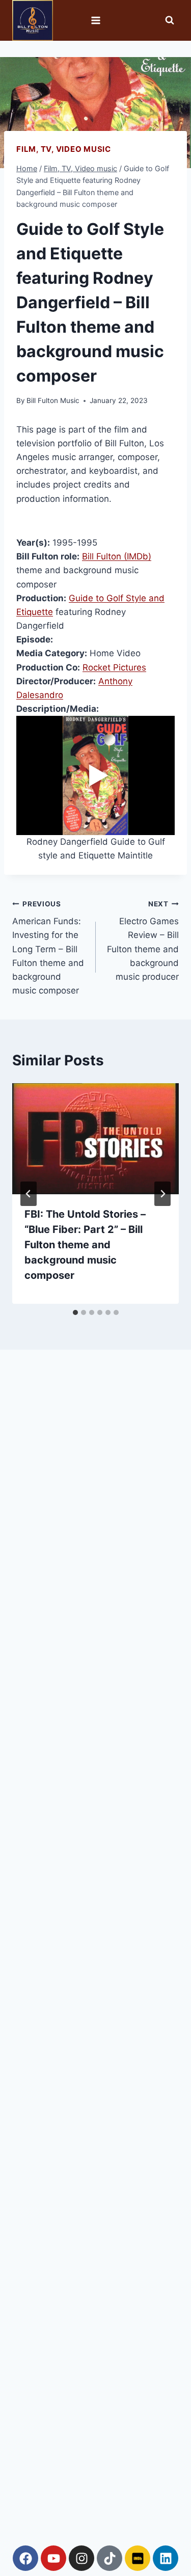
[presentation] (95, 1139)
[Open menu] (95, 20)
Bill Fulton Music (53, 400)
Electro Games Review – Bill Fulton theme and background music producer (143, 941)
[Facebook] (25, 2558)
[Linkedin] (166, 2558)
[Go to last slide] (29, 1194)
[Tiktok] (110, 2558)
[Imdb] (138, 2558)
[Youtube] (53, 2558)
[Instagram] (81, 2558)
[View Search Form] (170, 20)
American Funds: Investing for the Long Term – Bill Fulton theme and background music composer (48, 948)
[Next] (162, 1194)
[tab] (75, 1312)
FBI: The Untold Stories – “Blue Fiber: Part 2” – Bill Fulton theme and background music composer (85, 1245)
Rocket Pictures (114, 667)
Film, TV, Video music (64, 149)
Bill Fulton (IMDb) (117, 556)
